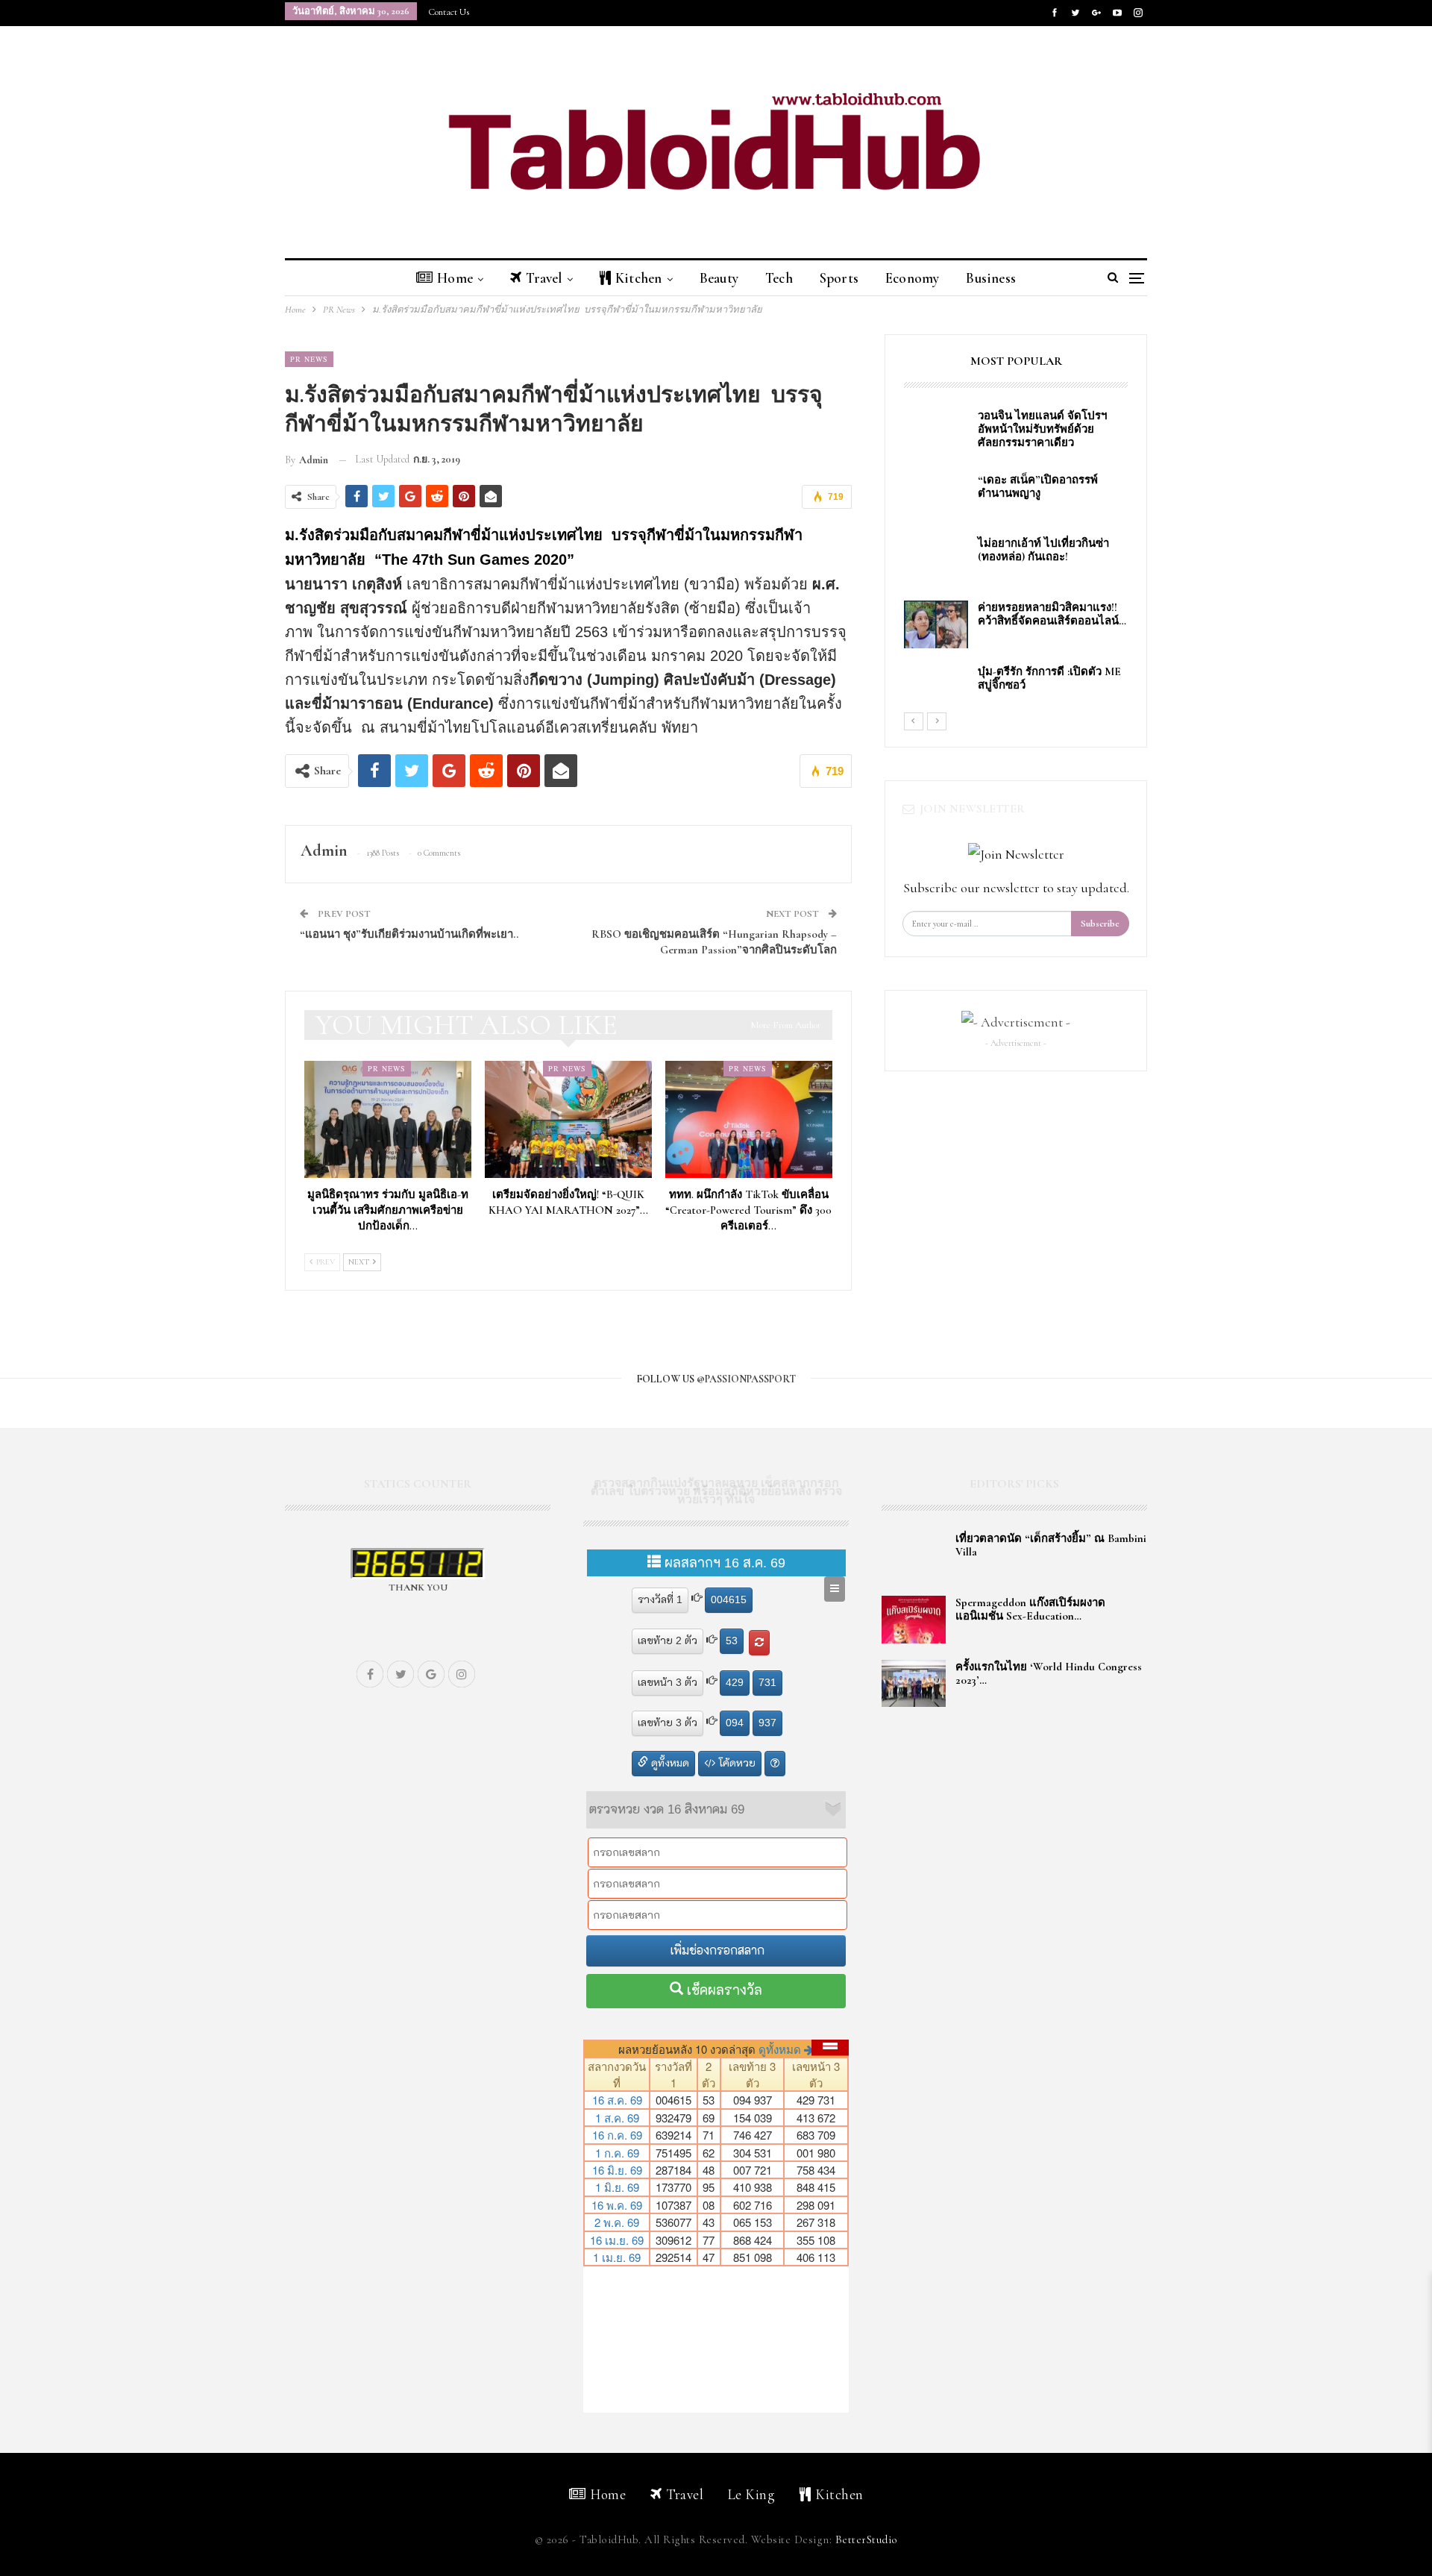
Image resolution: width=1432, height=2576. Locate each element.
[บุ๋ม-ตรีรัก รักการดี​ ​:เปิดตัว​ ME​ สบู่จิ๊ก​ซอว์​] (936, 689)
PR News (309, 359)
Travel (544, 278)
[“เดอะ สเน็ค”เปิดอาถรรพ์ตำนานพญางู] (936, 497)
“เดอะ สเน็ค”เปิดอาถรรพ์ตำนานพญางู (1038, 486)
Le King (752, 2494)
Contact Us (449, 12)
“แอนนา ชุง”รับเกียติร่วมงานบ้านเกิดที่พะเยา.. (409, 934)
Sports (839, 278)
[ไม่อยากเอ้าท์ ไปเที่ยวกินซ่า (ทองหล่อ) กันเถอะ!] (936, 560)
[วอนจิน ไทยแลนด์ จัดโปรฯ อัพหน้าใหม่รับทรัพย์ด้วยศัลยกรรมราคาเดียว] (936, 433)
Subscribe (1100, 924)
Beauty (719, 278)
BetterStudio (867, 2539)
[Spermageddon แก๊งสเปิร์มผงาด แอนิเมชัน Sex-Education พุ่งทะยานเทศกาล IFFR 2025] (914, 1620)
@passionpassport (746, 1379)
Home (455, 278)
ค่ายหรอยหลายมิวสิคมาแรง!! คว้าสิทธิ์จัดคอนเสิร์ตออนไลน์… (1052, 614)
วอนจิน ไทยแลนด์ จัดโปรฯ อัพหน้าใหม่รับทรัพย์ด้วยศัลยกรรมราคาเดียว (1045, 429)
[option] (1016, 560)
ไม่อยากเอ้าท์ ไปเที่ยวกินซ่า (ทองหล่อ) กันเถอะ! (1043, 550)
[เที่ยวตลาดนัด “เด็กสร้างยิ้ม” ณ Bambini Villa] (914, 1555)
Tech (779, 278)
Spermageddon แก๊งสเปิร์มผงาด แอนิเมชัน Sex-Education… (1030, 1609)
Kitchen (638, 278)
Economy (912, 278)
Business (991, 278)
